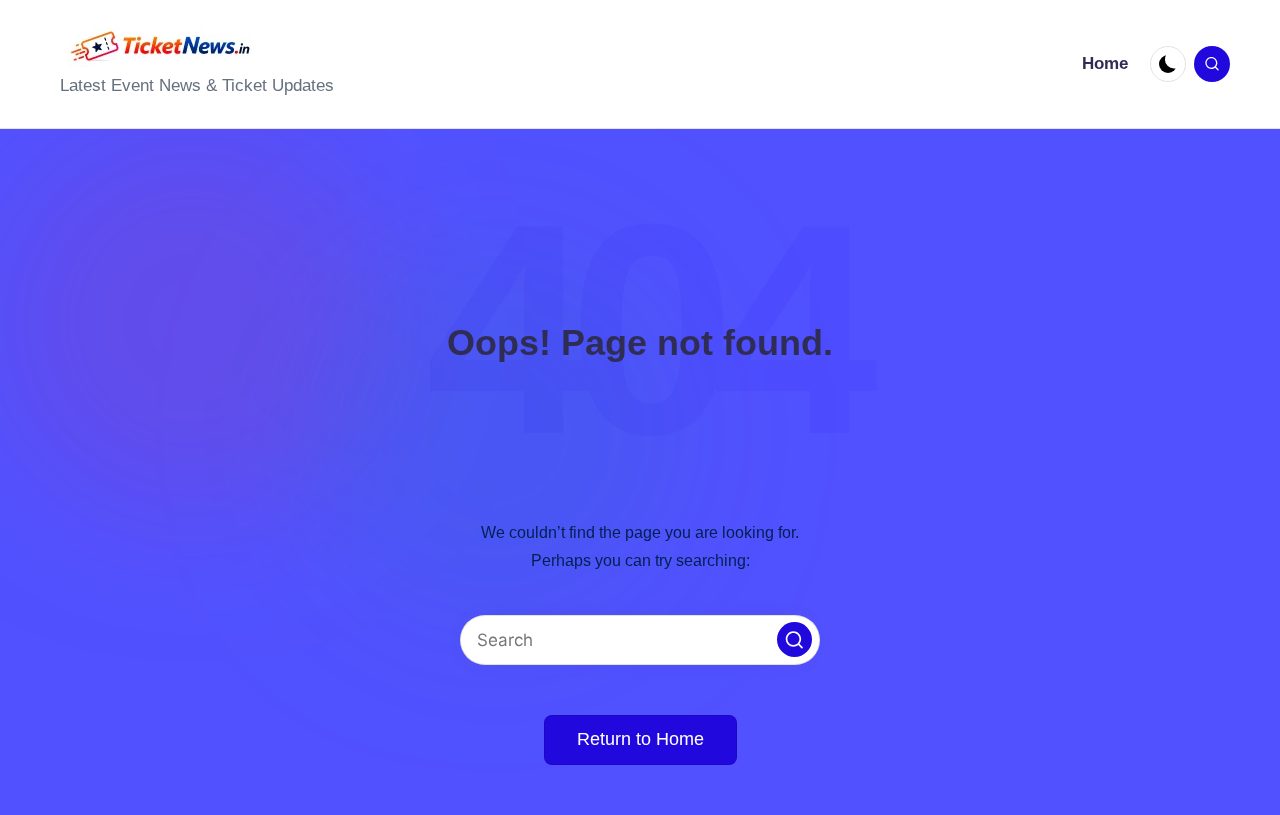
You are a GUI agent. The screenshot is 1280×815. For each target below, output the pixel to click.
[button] (794, 639)
